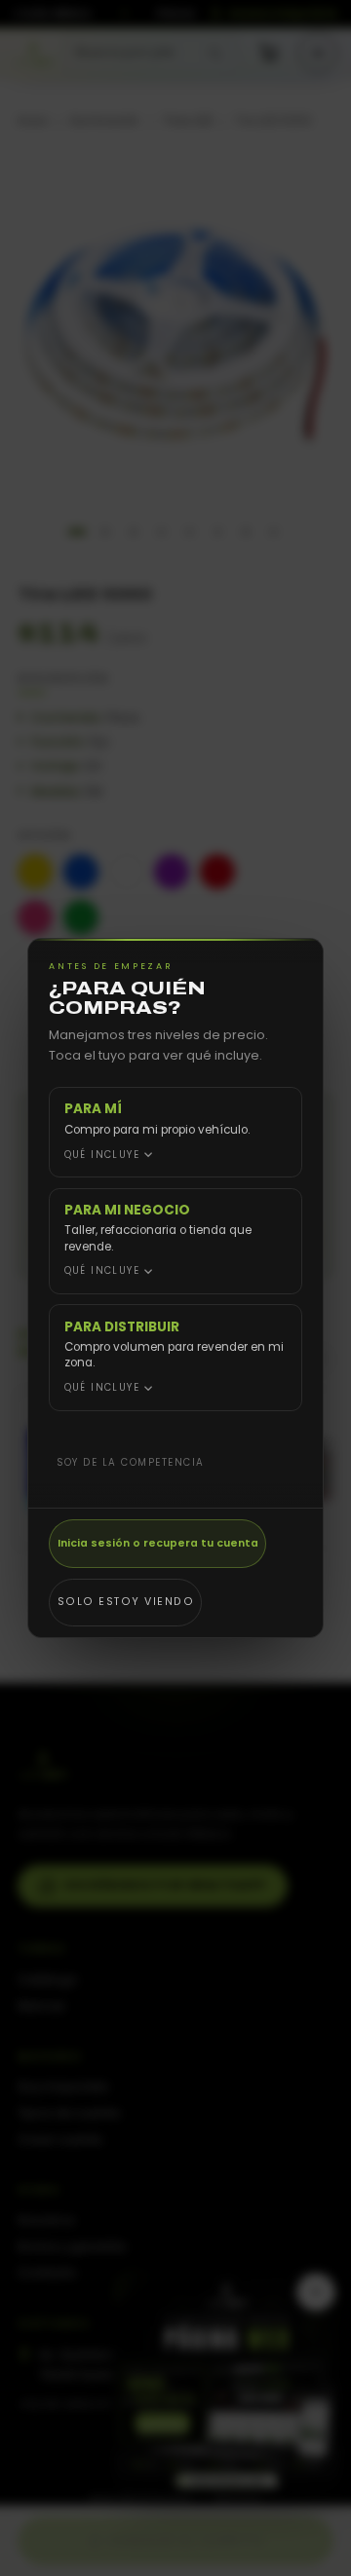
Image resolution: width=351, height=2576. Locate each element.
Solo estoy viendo (126, 1602)
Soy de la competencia (131, 1462)
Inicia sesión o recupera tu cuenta (158, 1543)
